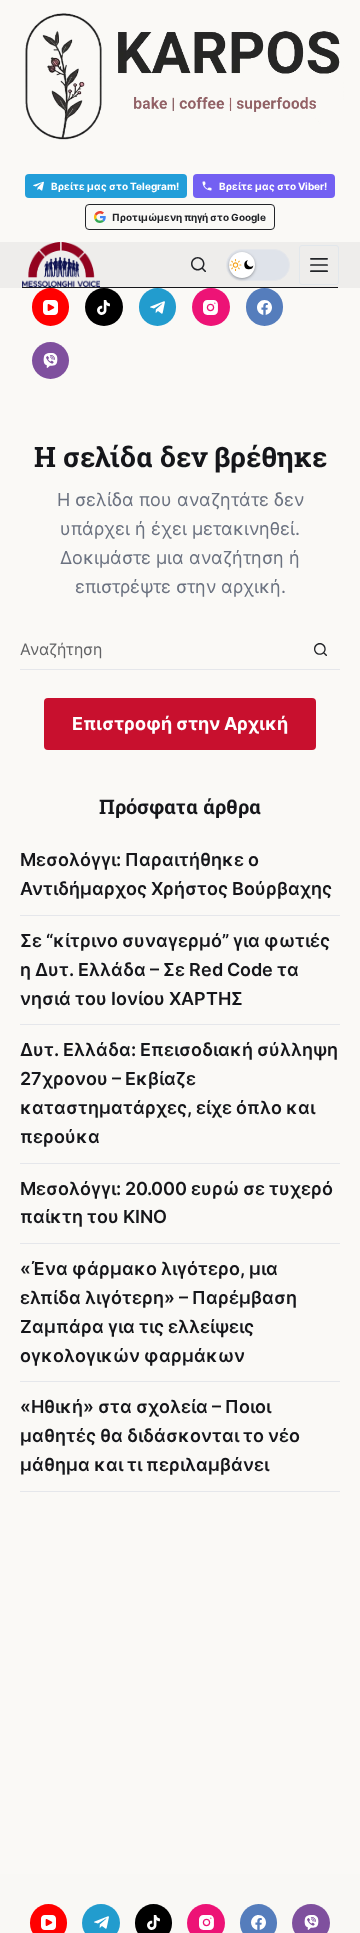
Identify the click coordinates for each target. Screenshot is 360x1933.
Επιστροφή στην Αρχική (180, 723)
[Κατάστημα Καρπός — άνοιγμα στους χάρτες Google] (180, 76)
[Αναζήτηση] (198, 264)
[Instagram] (211, 307)
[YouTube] (51, 307)
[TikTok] (104, 307)
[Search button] (320, 649)
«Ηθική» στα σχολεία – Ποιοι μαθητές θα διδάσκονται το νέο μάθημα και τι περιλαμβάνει (160, 1435)
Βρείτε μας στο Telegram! (115, 186)
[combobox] (160, 649)
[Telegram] (158, 307)
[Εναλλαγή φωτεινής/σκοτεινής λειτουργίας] (258, 265)
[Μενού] (319, 265)
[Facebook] (265, 307)
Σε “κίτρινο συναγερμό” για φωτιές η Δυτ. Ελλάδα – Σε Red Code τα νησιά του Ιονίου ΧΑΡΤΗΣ (175, 969)
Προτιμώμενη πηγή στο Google (189, 217)
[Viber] (51, 361)
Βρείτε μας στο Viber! (273, 186)
